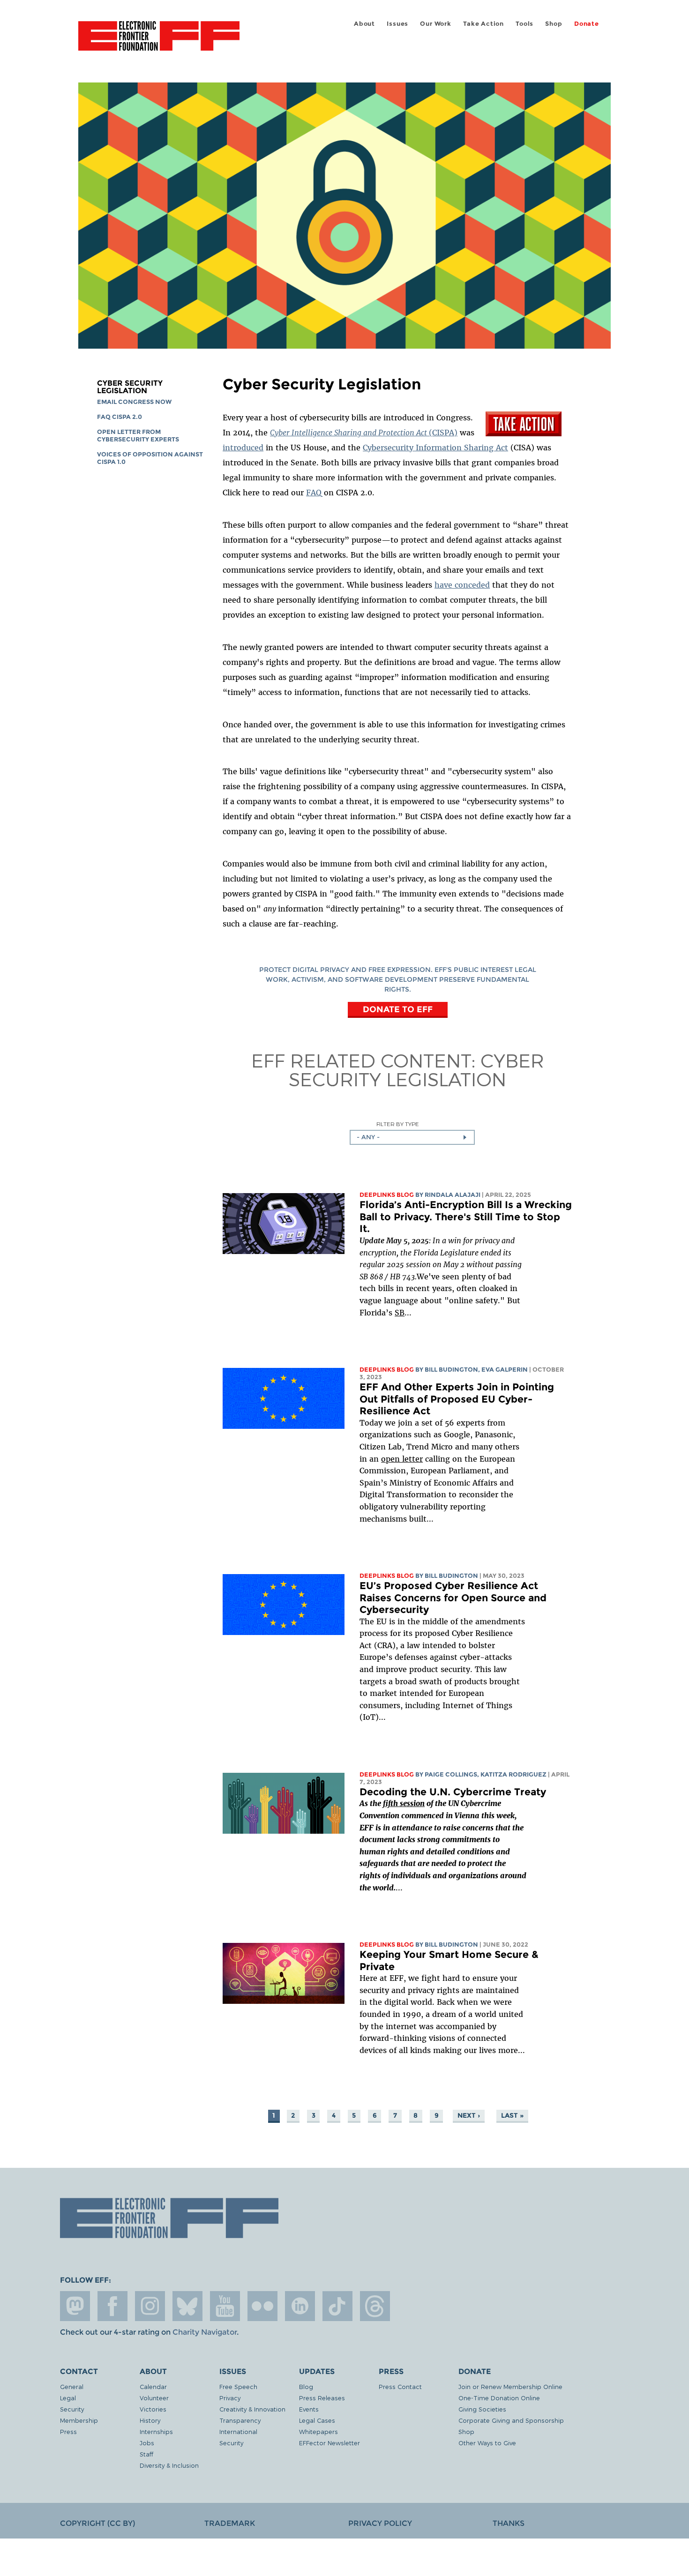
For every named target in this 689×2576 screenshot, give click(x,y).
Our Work (435, 24)
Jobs (147, 2443)
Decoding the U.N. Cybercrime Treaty (454, 1792)
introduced (243, 448)
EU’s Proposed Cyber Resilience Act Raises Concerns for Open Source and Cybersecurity (453, 1598)
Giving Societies (482, 2409)
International (238, 2431)
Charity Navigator (205, 2332)
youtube (225, 2306)
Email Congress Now (134, 402)
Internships (156, 2431)
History (150, 2420)
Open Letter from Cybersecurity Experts (138, 436)
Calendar (153, 2386)
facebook (112, 2306)
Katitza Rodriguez (513, 1774)
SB (400, 1313)
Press (68, 2431)
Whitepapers (318, 2431)
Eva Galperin (505, 1370)
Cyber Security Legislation (130, 387)
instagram (150, 2306)
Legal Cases (317, 2420)
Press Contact (400, 2386)
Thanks (509, 2523)
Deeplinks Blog (387, 1195)
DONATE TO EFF (398, 1009)
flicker (262, 2306)
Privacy (230, 2398)
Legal (68, 2398)
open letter (402, 1459)
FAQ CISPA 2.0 (120, 417)
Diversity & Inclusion (169, 2465)
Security (72, 2409)
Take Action (483, 24)
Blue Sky (187, 2306)
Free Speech (238, 2386)
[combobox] (412, 1137)
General (72, 2386)
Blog (306, 2386)
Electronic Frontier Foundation (159, 41)
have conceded (462, 585)
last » (512, 2115)
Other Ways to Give (487, 2443)
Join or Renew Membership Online (510, 2386)
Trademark (230, 2523)
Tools (524, 24)
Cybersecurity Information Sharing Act (435, 448)
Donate (587, 24)
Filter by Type (398, 1124)
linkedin (300, 2306)
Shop (554, 24)
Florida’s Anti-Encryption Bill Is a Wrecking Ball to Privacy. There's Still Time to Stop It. (466, 1217)
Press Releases (322, 2398)
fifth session (404, 1803)
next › (469, 2115)
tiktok (337, 2306)
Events (309, 2409)
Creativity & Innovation (252, 2409)
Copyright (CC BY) (97, 2523)
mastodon (75, 2306)
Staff (146, 2454)
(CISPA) (364, 433)
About (364, 24)
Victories (153, 2409)
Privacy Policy (380, 2523)
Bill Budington (451, 1370)
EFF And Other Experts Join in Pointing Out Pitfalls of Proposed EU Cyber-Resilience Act (457, 1399)
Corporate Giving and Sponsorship (511, 2420)
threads (375, 2306)
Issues (397, 24)
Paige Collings (451, 1774)
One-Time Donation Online (499, 2398)
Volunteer (154, 2398)
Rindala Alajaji (453, 1195)
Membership (79, 2420)
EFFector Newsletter (330, 2443)
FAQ (314, 493)
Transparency (240, 2420)
